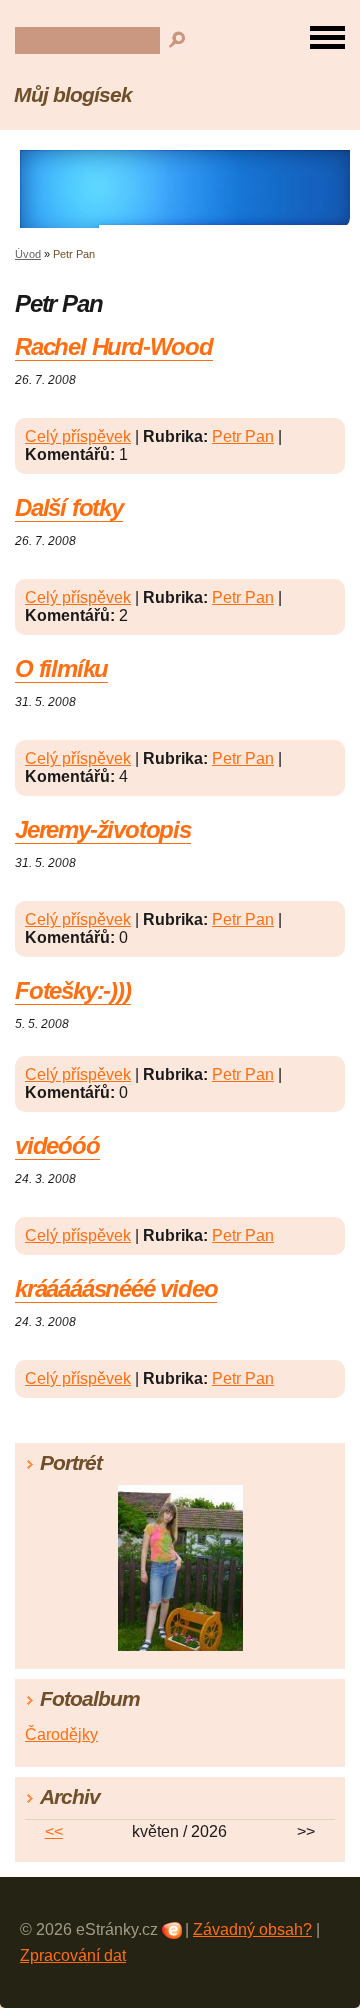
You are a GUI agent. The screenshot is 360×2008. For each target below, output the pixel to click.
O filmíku (61, 668)
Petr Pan (243, 436)
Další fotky (69, 507)
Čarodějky (61, 1734)
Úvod (28, 254)
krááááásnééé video (116, 1288)
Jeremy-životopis (103, 829)
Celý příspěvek (78, 436)
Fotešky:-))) (73, 990)
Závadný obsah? (252, 1929)
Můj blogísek (73, 94)
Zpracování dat (73, 1955)
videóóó (57, 1145)
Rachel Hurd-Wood (114, 346)
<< (54, 1831)
